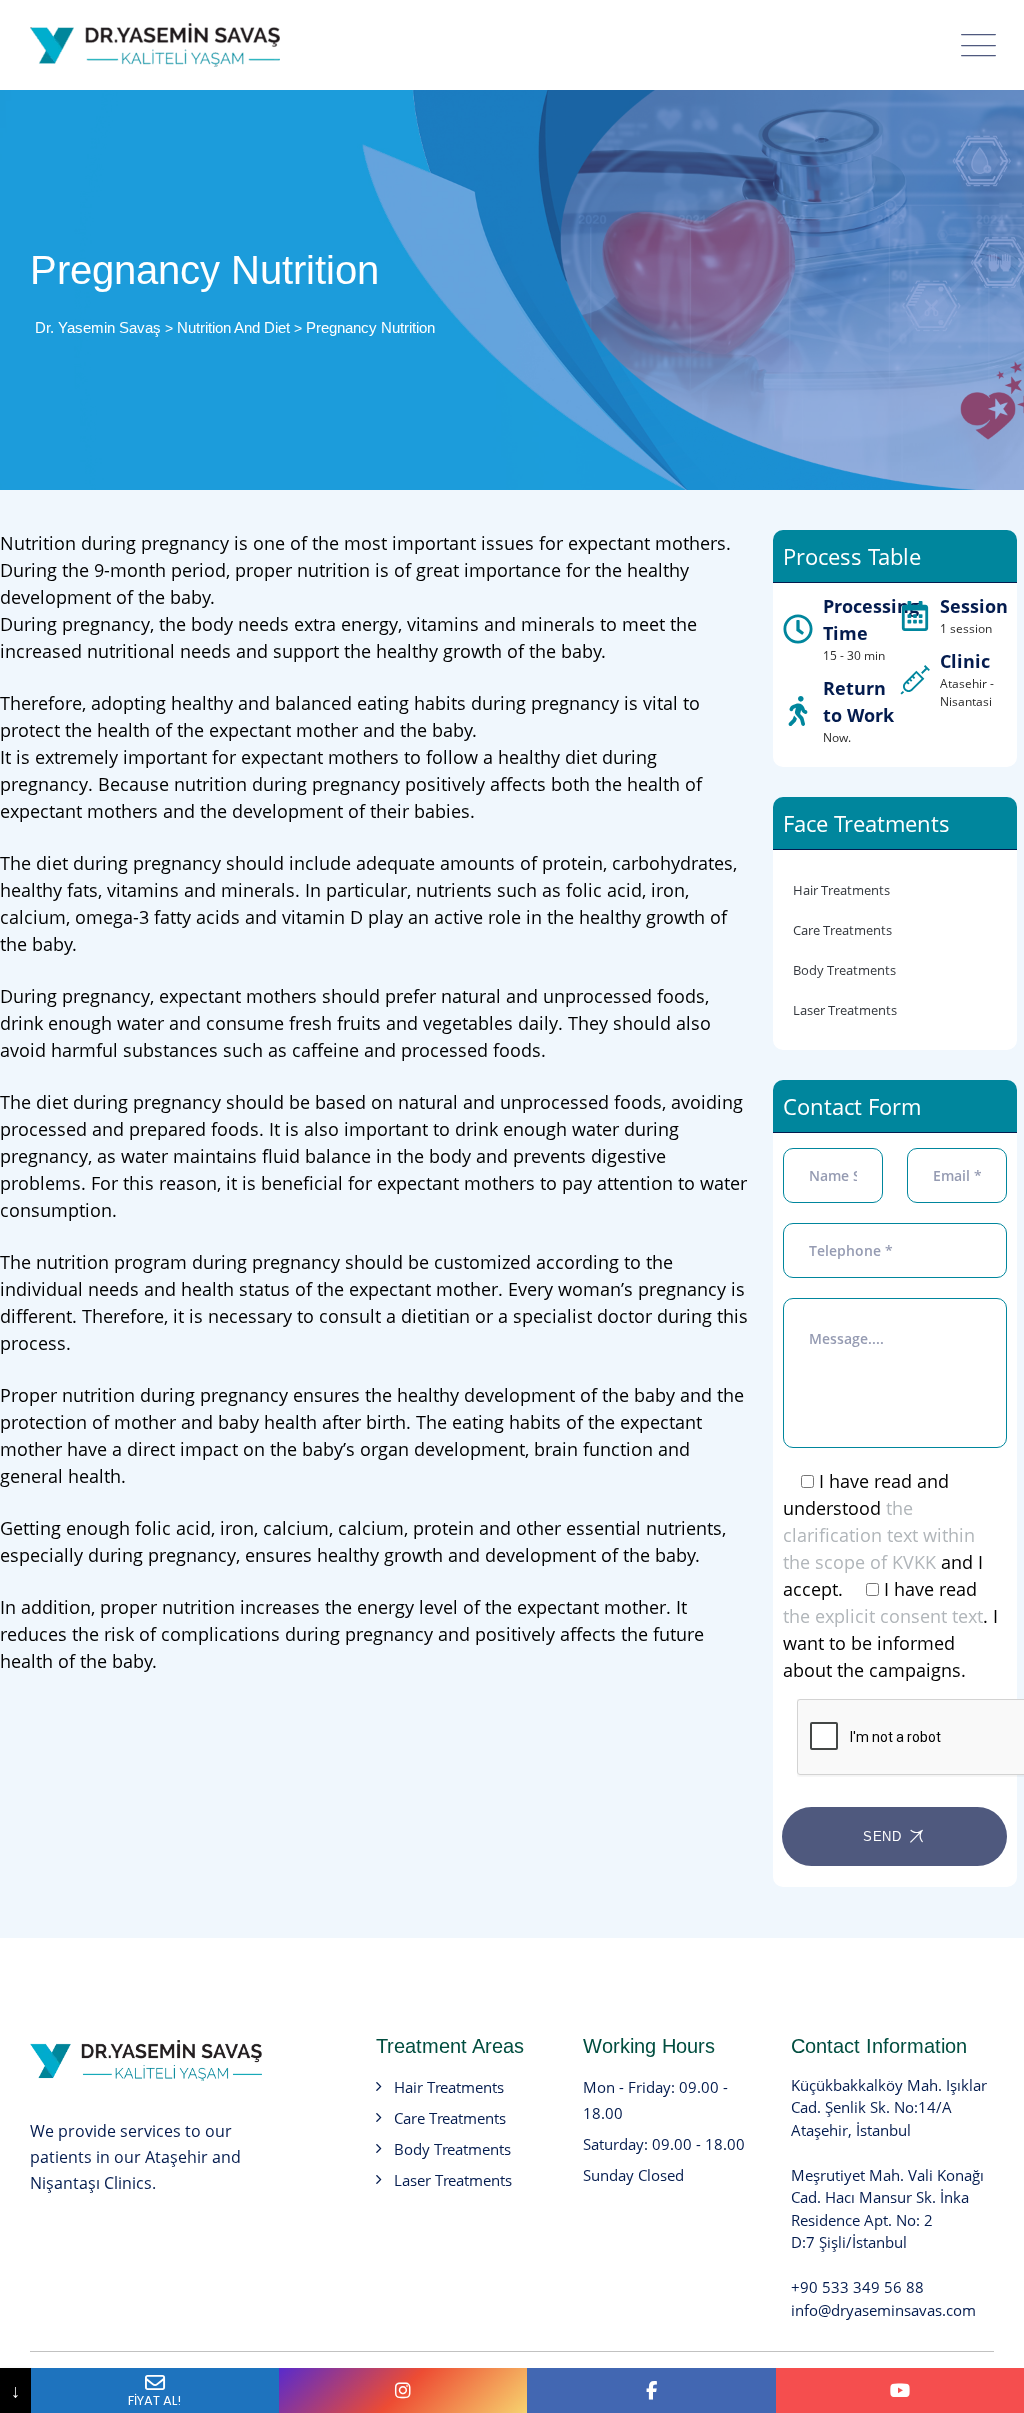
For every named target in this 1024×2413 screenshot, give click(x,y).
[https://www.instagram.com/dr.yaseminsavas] (403, 2390)
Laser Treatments (845, 1010)
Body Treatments (844, 970)
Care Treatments (842, 930)
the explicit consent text (883, 1616)
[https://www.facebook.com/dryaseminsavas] (651, 2390)
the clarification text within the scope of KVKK (879, 1535)
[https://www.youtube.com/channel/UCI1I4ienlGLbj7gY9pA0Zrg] (900, 2390)
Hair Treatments (841, 890)
